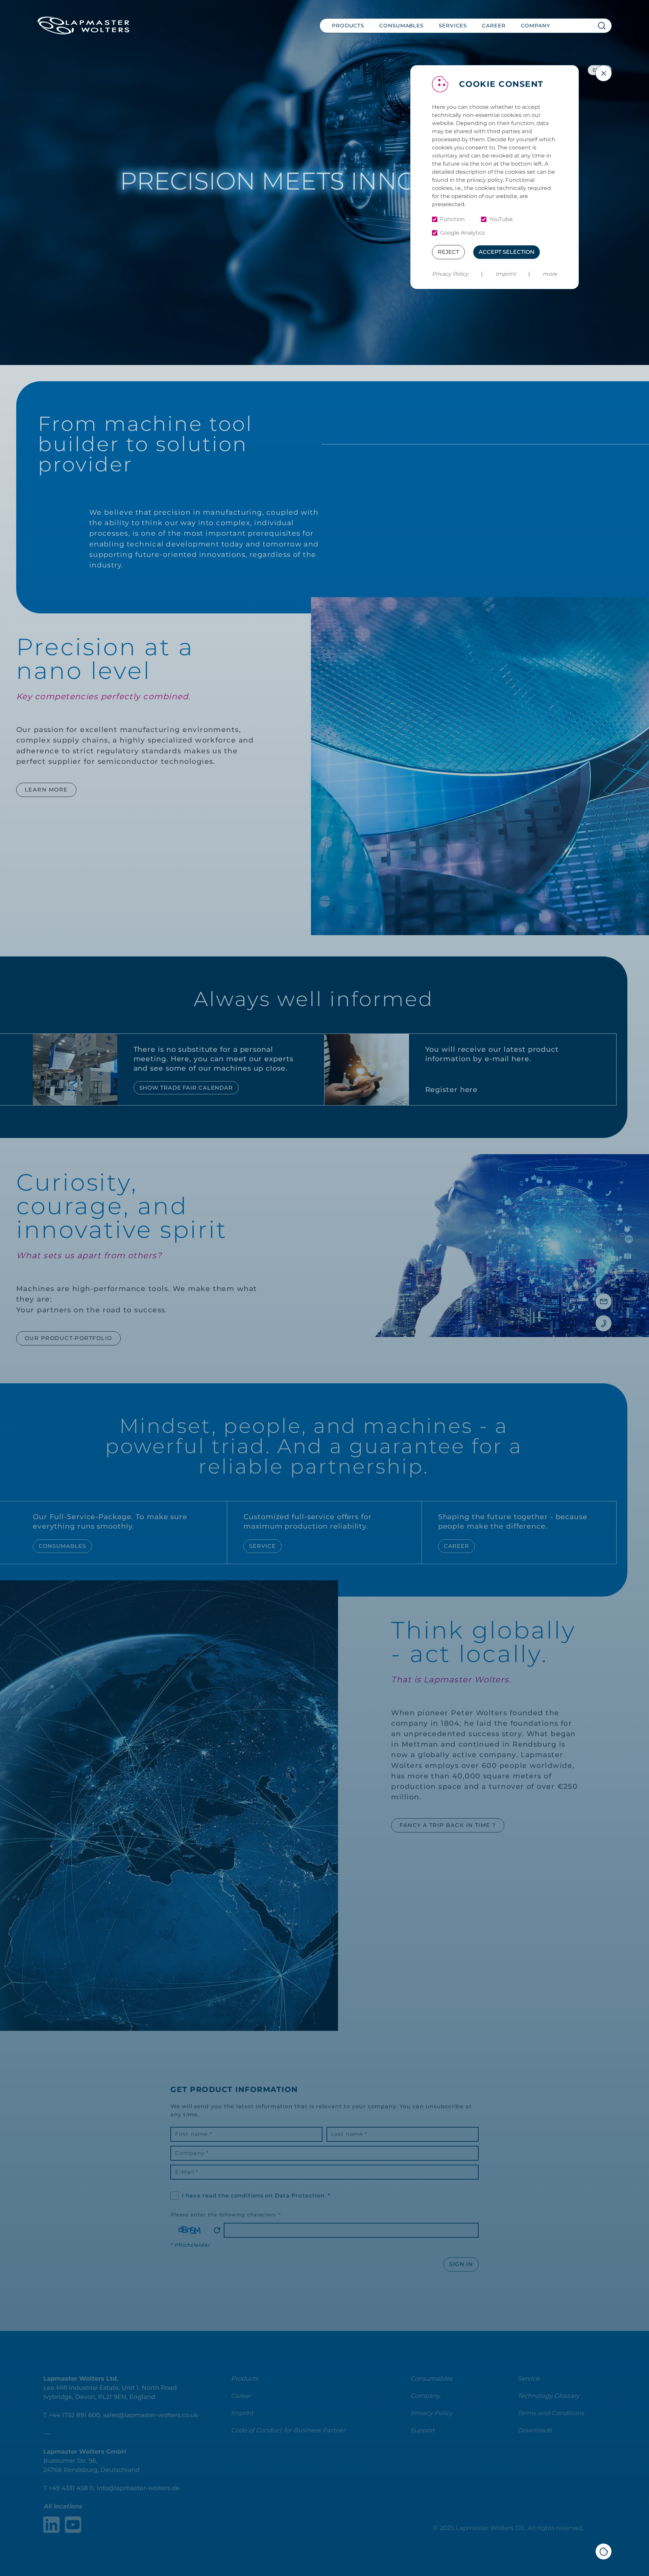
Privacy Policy (450, 274)
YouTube (501, 219)
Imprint (506, 274)
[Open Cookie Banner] (604, 2551)
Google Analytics (463, 233)
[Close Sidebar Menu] (604, 73)
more (550, 274)
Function (452, 219)
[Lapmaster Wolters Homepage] (83, 26)
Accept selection (507, 252)
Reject (448, 252)
